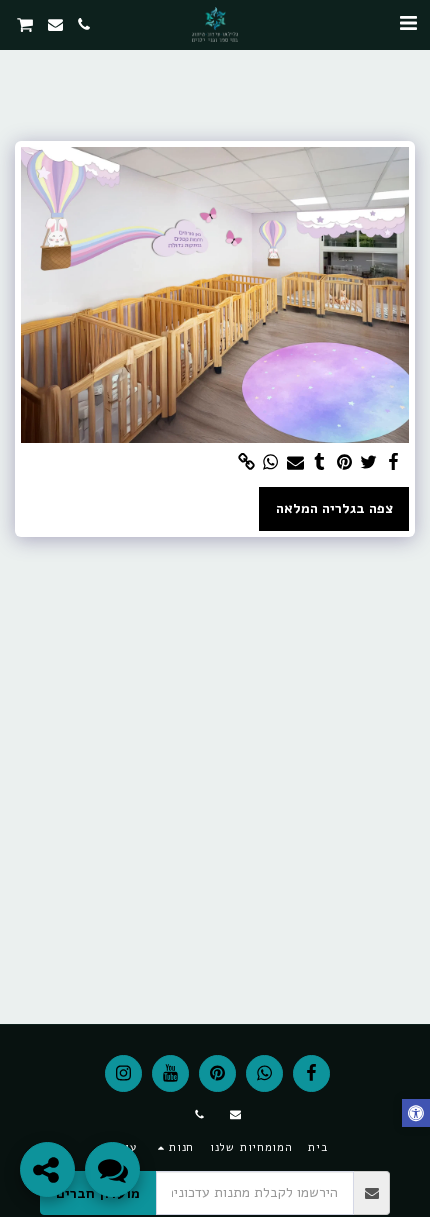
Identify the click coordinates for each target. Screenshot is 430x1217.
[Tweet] (369, 462)
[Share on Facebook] (394, 462)
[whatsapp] (271, 462)
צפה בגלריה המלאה (334, 508)
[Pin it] (345, 462)
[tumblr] (320, 462)
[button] (408, 23)
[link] (247, 462)
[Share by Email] (296, 462)
